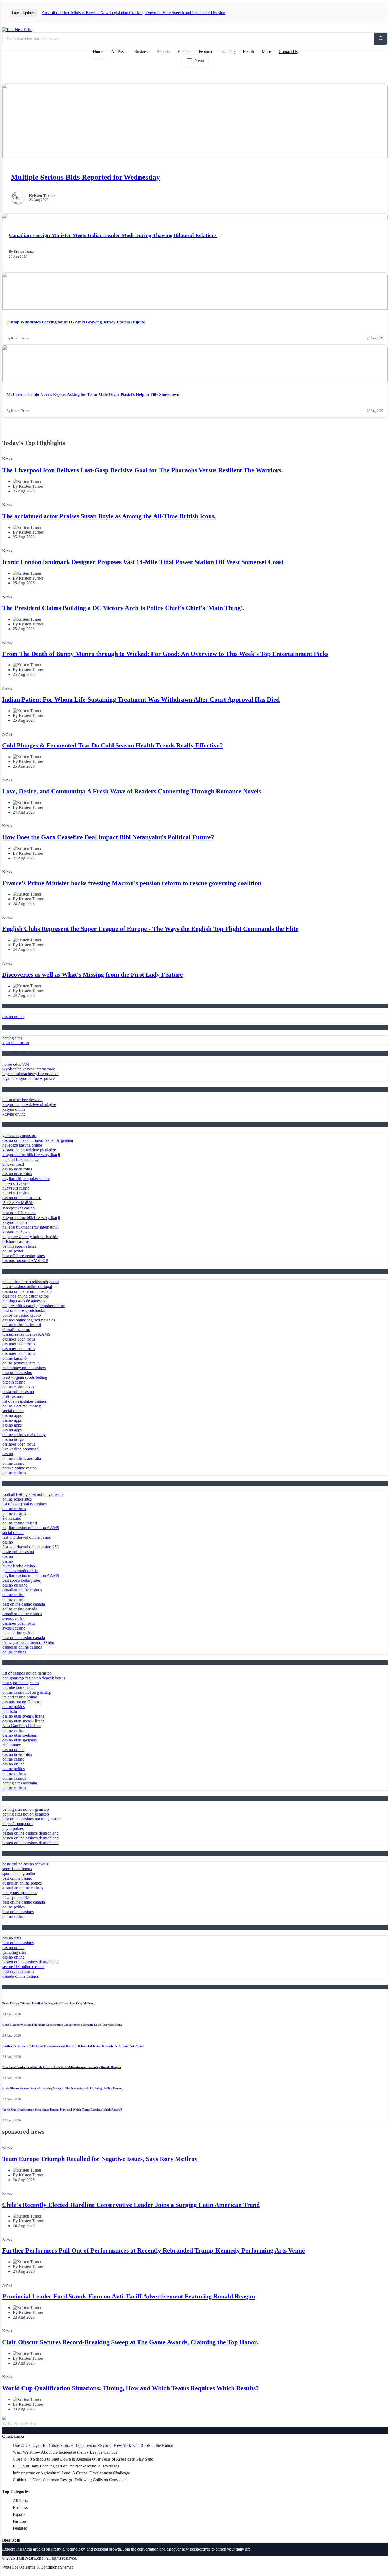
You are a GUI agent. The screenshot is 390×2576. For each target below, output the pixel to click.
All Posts (119, 52)
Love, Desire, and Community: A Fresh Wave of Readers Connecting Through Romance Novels (132, 791)
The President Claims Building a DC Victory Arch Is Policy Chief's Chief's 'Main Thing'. (123, 608)
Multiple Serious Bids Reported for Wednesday (85, 177)
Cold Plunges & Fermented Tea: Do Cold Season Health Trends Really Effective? (112, 745)
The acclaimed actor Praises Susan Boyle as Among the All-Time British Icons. (109, 516)
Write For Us (13, 2567)
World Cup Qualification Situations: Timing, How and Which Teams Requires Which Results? (62, 2110)
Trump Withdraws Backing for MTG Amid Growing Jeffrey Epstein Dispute (76, 322)
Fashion (184, 52)
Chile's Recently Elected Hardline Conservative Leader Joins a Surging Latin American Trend (62, 2025)
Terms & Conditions (42, 2567)
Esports (163, 52)
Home (98, 52)
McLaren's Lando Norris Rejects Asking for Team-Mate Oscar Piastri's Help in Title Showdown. (94, 394)
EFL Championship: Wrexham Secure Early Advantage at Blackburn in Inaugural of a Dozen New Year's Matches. (138, 13)
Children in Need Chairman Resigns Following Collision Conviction (70, 2480)
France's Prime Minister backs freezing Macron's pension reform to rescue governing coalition (132, 883)
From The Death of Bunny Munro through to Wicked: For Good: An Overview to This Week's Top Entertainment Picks (165, 654)
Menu (199, 60)
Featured (206, 52)
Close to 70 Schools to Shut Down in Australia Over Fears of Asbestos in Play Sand (83, 2459)
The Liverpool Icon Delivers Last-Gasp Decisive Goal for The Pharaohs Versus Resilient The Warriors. (142, 470)
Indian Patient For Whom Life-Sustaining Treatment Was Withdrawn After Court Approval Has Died (141, 699)
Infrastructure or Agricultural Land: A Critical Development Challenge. (72, 2473)
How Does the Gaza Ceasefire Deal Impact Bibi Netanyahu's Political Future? (108, 837)
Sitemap (67, 2567)
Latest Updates (24, 13)
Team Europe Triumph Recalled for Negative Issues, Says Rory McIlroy (48, 2003)
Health (248, 52)
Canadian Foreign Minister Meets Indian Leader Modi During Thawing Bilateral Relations (113, 235)
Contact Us (288, 52)
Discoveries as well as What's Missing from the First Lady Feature (92, 975)
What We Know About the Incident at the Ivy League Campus (65, 2452)
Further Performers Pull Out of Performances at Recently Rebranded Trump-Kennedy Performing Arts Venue (73, 2046)
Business (142, 52)
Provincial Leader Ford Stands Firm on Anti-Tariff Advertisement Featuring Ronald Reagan (62, 2067)
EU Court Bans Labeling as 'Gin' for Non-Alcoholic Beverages (66, 2466)
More (266, 52)
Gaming (228, 52)
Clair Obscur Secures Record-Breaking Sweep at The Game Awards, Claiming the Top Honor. (62, 2088)
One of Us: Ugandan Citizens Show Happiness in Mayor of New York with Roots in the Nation (93, 2445)
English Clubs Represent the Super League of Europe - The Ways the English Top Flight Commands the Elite (150, 929)
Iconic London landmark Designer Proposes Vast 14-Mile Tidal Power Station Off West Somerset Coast (143, 562)
